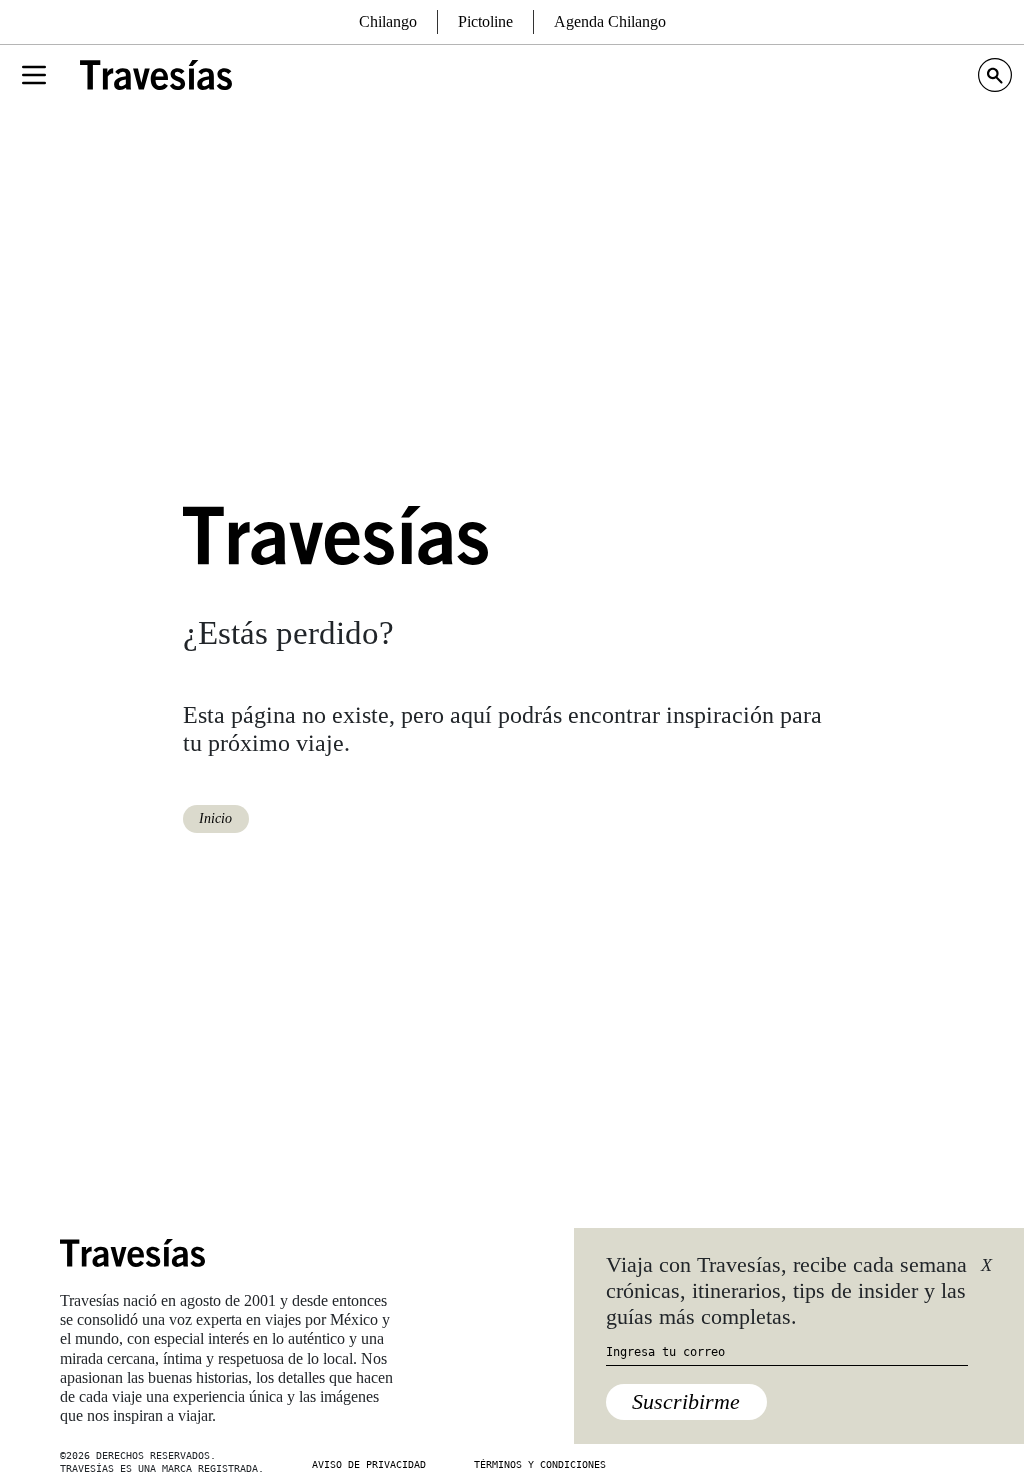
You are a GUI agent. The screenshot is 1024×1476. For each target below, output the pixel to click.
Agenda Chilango (610, 21)
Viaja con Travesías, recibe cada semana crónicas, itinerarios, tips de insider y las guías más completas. (786, 1291)
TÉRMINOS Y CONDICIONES (540, 1464)
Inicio (215, 818)
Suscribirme (686, 1401)
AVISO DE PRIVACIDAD (369, 1464)
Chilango (388, 21)
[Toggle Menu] (34, 75)
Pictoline (485, 21)
